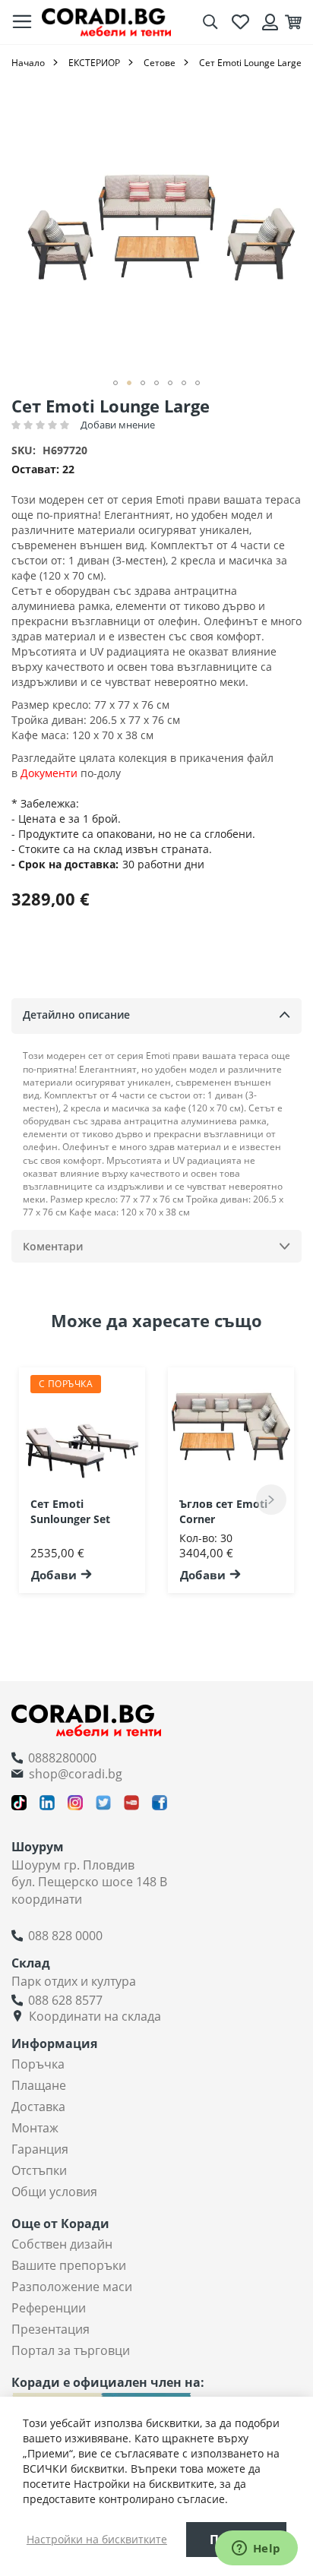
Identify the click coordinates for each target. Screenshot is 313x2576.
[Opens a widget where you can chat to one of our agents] (256, 2549)
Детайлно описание (76, 1015)
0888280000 (62, 1758)
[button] (115, 383)
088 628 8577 (65, 2000)
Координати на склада (95, 2016)
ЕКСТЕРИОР (94, 63)
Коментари (53, 1246)
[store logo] (106, 22)
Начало (28, 63)
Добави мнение (118, 425)
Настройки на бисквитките (97, 2539)
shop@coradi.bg (76, 1774)
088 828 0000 (65, 1936)
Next (271, 1500)
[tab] (156, 1016)
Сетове (160, 63)
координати (47, 1899)
